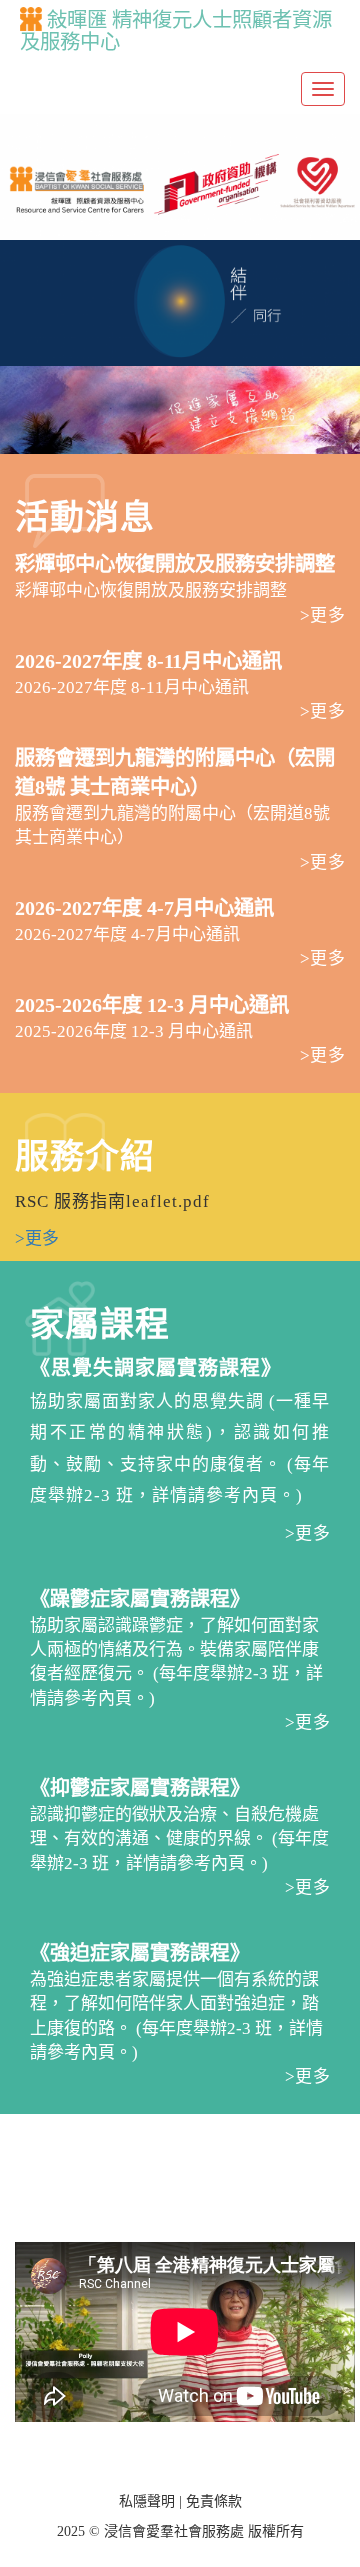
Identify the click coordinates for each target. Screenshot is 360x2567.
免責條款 (214, 2501)
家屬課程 (100, 1324)
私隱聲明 (147, 2501)
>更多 (322, 615)
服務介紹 (85, 1156)
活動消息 (85, 517)
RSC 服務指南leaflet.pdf (112, 1201)
